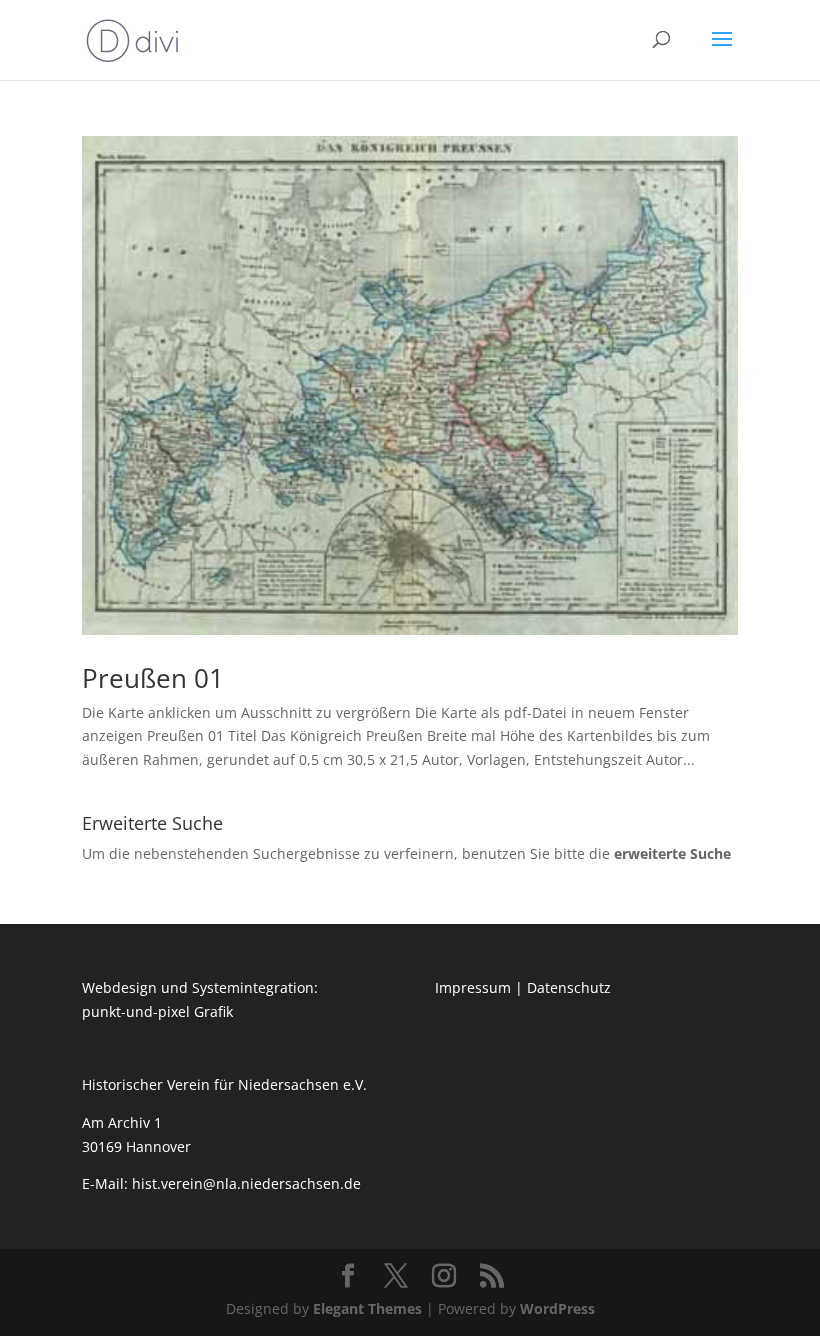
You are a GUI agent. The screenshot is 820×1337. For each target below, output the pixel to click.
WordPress (557, 1308)
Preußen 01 (153, 678)
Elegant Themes (367, 1308)
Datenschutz (569, 987)
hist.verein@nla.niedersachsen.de (248, 1183)
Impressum (473, 987)
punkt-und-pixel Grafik (157, 1011)
